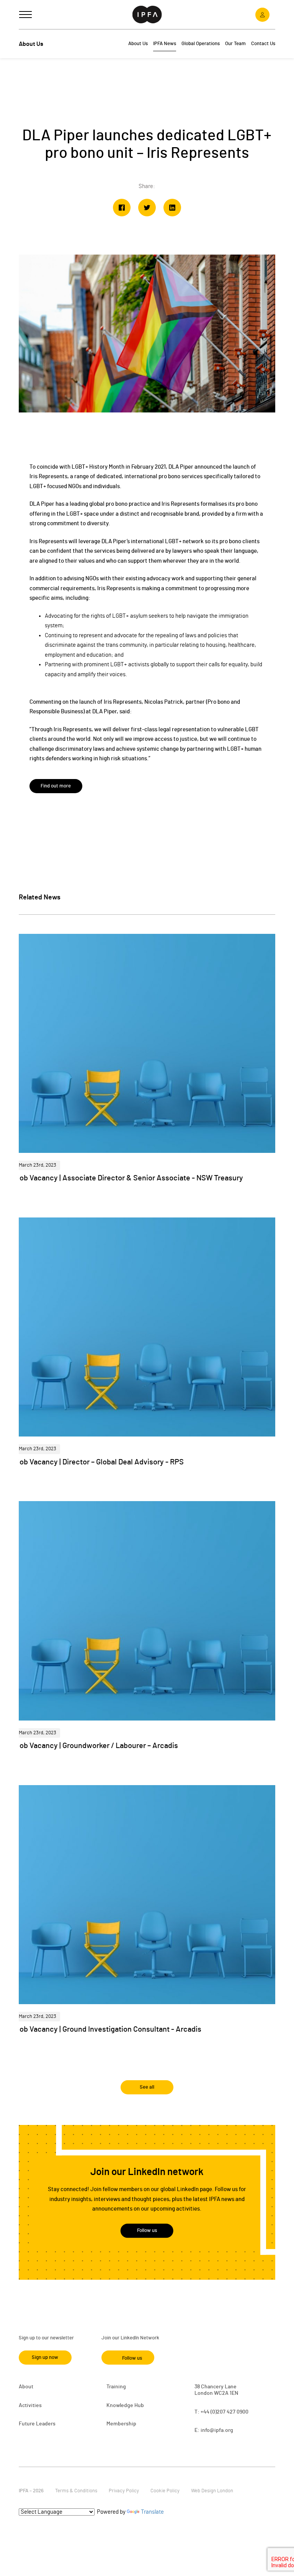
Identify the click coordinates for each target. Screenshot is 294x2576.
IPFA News (165, 44)
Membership (121, 2424)
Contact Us (263, 44)
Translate (152, 2512)
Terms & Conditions (76, 2491)
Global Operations (201, 44)
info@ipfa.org (217, 2430)
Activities (30, 2406)
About (26, 2387)
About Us (138, 44)
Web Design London (212, 2491)
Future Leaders (37, 2424)
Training (116, 2387)
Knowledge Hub (125, 2406)
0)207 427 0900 (230, 2412)
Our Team (235, 44)
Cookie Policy (165, 2491)
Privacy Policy (124, 2491)
